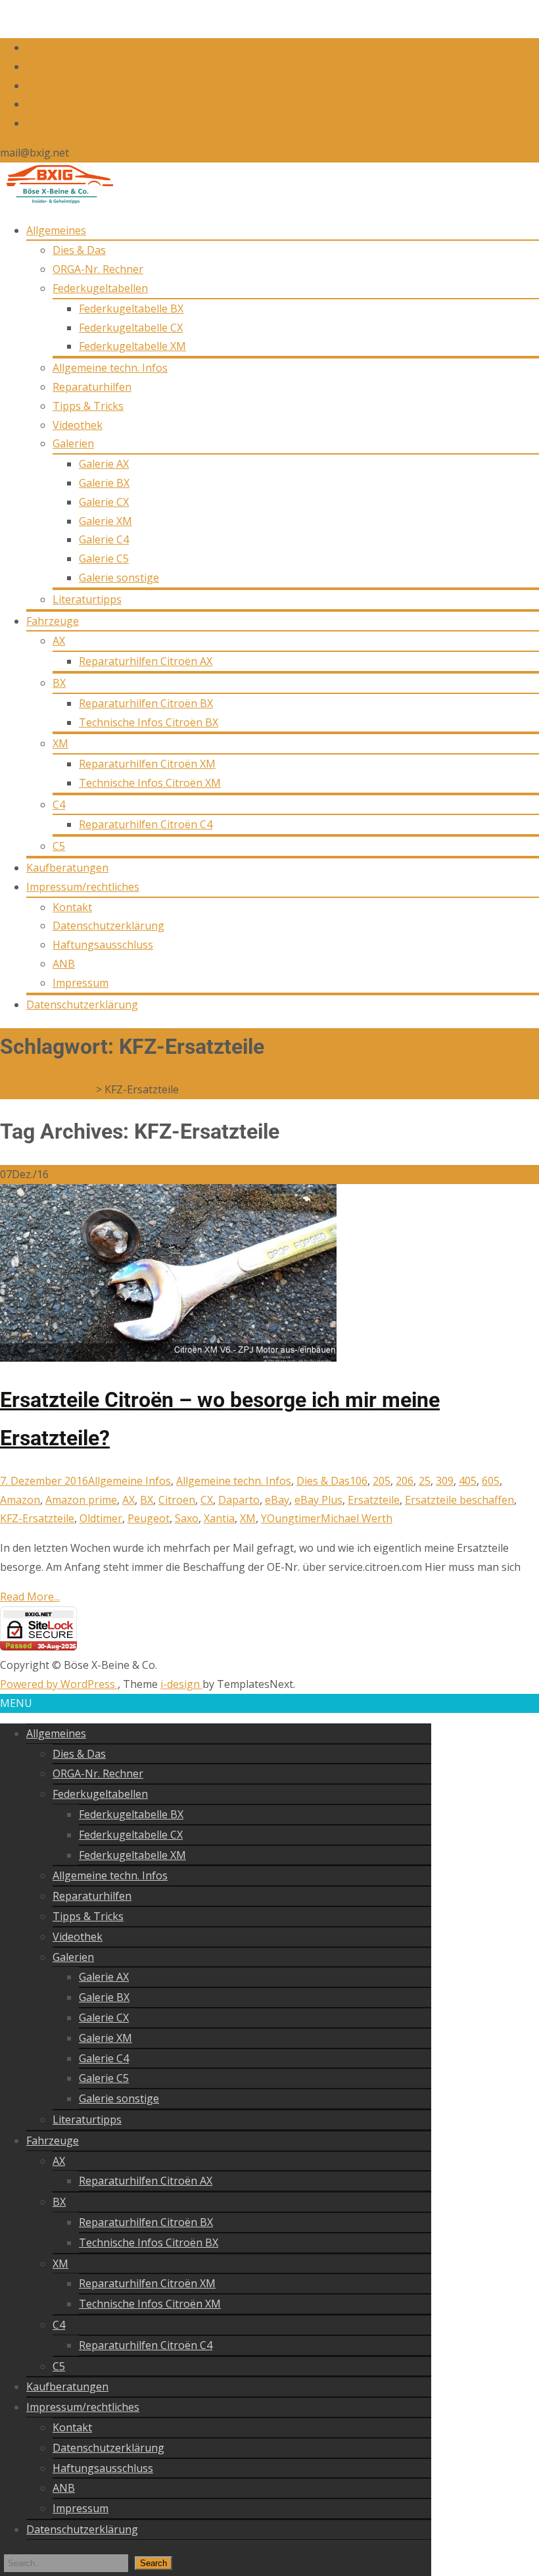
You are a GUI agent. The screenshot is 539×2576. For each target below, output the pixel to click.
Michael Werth (357, 1518)
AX (59, 641)
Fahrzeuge (53, 621)
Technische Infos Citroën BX (149, 722)
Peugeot (149, 1518)
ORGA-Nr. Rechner (98, 269)
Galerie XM (105, 521)
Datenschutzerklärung (108, 926)
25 (425, 1481)
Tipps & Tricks (88, 406)
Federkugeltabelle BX (131, 309)
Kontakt (72, 907)
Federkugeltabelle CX (131, 328)
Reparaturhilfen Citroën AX (146, 661)
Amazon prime (81, 1500)
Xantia (219, 1518)
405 (468, 1481)
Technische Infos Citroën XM (150, 783)
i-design (181, 1684)
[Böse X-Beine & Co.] (57, 201)
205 (382, 1481)
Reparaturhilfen (92, 387)
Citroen (177, 1500)
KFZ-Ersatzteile (37, 1518)
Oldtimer (101, 1518)
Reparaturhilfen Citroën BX (146, 703)
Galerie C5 (104, 558)
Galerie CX (104, 502)
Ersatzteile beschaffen (459, 1500)
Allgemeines (56, 230)
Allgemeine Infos (129, 1481)
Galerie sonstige (119, 578)
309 (445, 1481)
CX (207, 1500)
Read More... (30, 1597)
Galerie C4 (104, 539)
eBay (277, 1500)
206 (405, 1481)
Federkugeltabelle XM (132, 346)
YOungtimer (291, 1518)
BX (59, 683)
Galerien (73, 443)
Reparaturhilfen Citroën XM (147, 764)
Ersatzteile (374, 1500)
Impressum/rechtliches (83, 887)
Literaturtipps (87, 599)
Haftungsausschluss (103, 945)
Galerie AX (104, 464)
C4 (59, 805)
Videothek (78, 425)
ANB (64, 964)
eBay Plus (318, 1500)
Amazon (20, 1500)
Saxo (187, 1518)
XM (60, 743)
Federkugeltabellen (100, 288)
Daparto (239, 1500)
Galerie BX (104, 483)
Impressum (81, 983)
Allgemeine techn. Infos (110, 368)
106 (359, 1481)
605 (491, 1481)
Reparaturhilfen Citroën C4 (146, 824)
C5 (59, 846)
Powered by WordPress (59, 1684)
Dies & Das (79, 250)
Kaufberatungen (67, 868)
